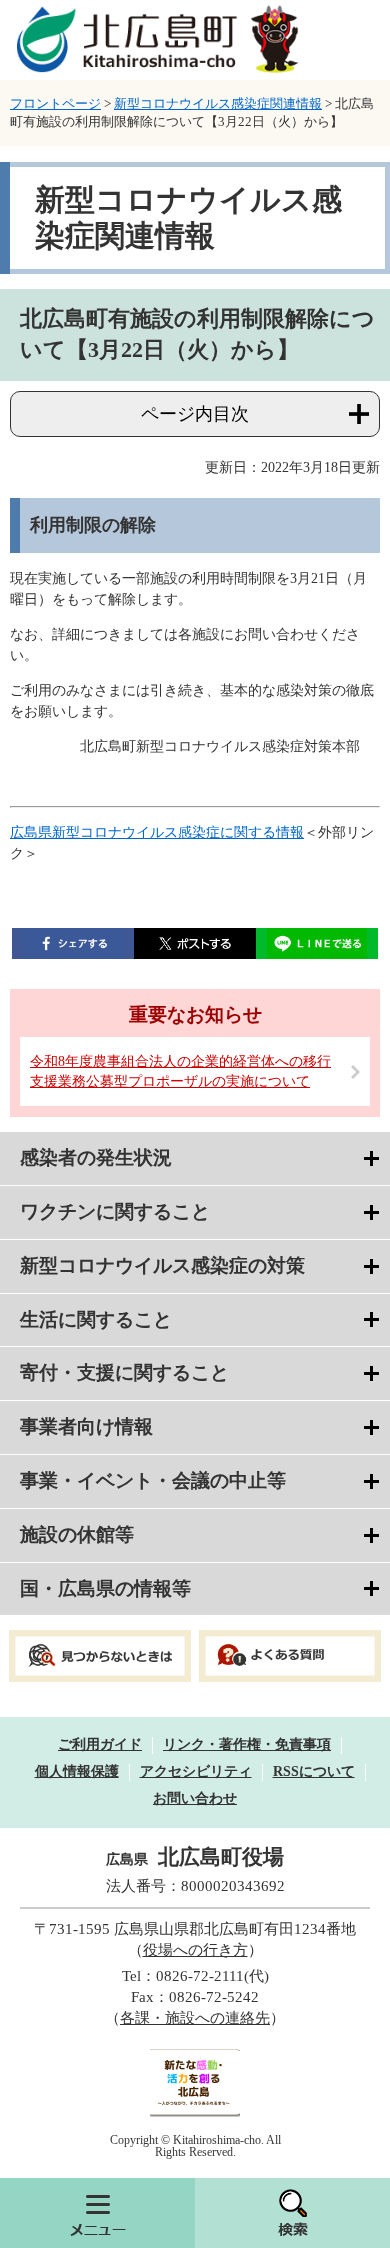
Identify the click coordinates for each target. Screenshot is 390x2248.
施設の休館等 (77, 1534)
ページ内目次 (195, 414)
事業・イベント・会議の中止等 (153, 1480)
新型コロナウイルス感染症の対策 (162, 1265)
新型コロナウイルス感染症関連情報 (218, 103)
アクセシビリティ (196, 1771)
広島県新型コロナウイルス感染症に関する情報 (157, 832)
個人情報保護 (77, 1771)
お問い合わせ (195, 1798)
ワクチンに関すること (115, 1211)
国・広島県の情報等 (105, 1588)
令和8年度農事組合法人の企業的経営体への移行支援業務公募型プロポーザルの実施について (180, 1071)
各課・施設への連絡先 (195, 2018)
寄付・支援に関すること (124, 1372)
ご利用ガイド (100, 1744)
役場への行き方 (195, 1950)
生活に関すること (96, 1319)
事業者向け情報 (86, 1426)
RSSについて (314, 1771)
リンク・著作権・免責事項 (247, 1744)
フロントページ (55, 103)
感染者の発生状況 (96, 1157)
